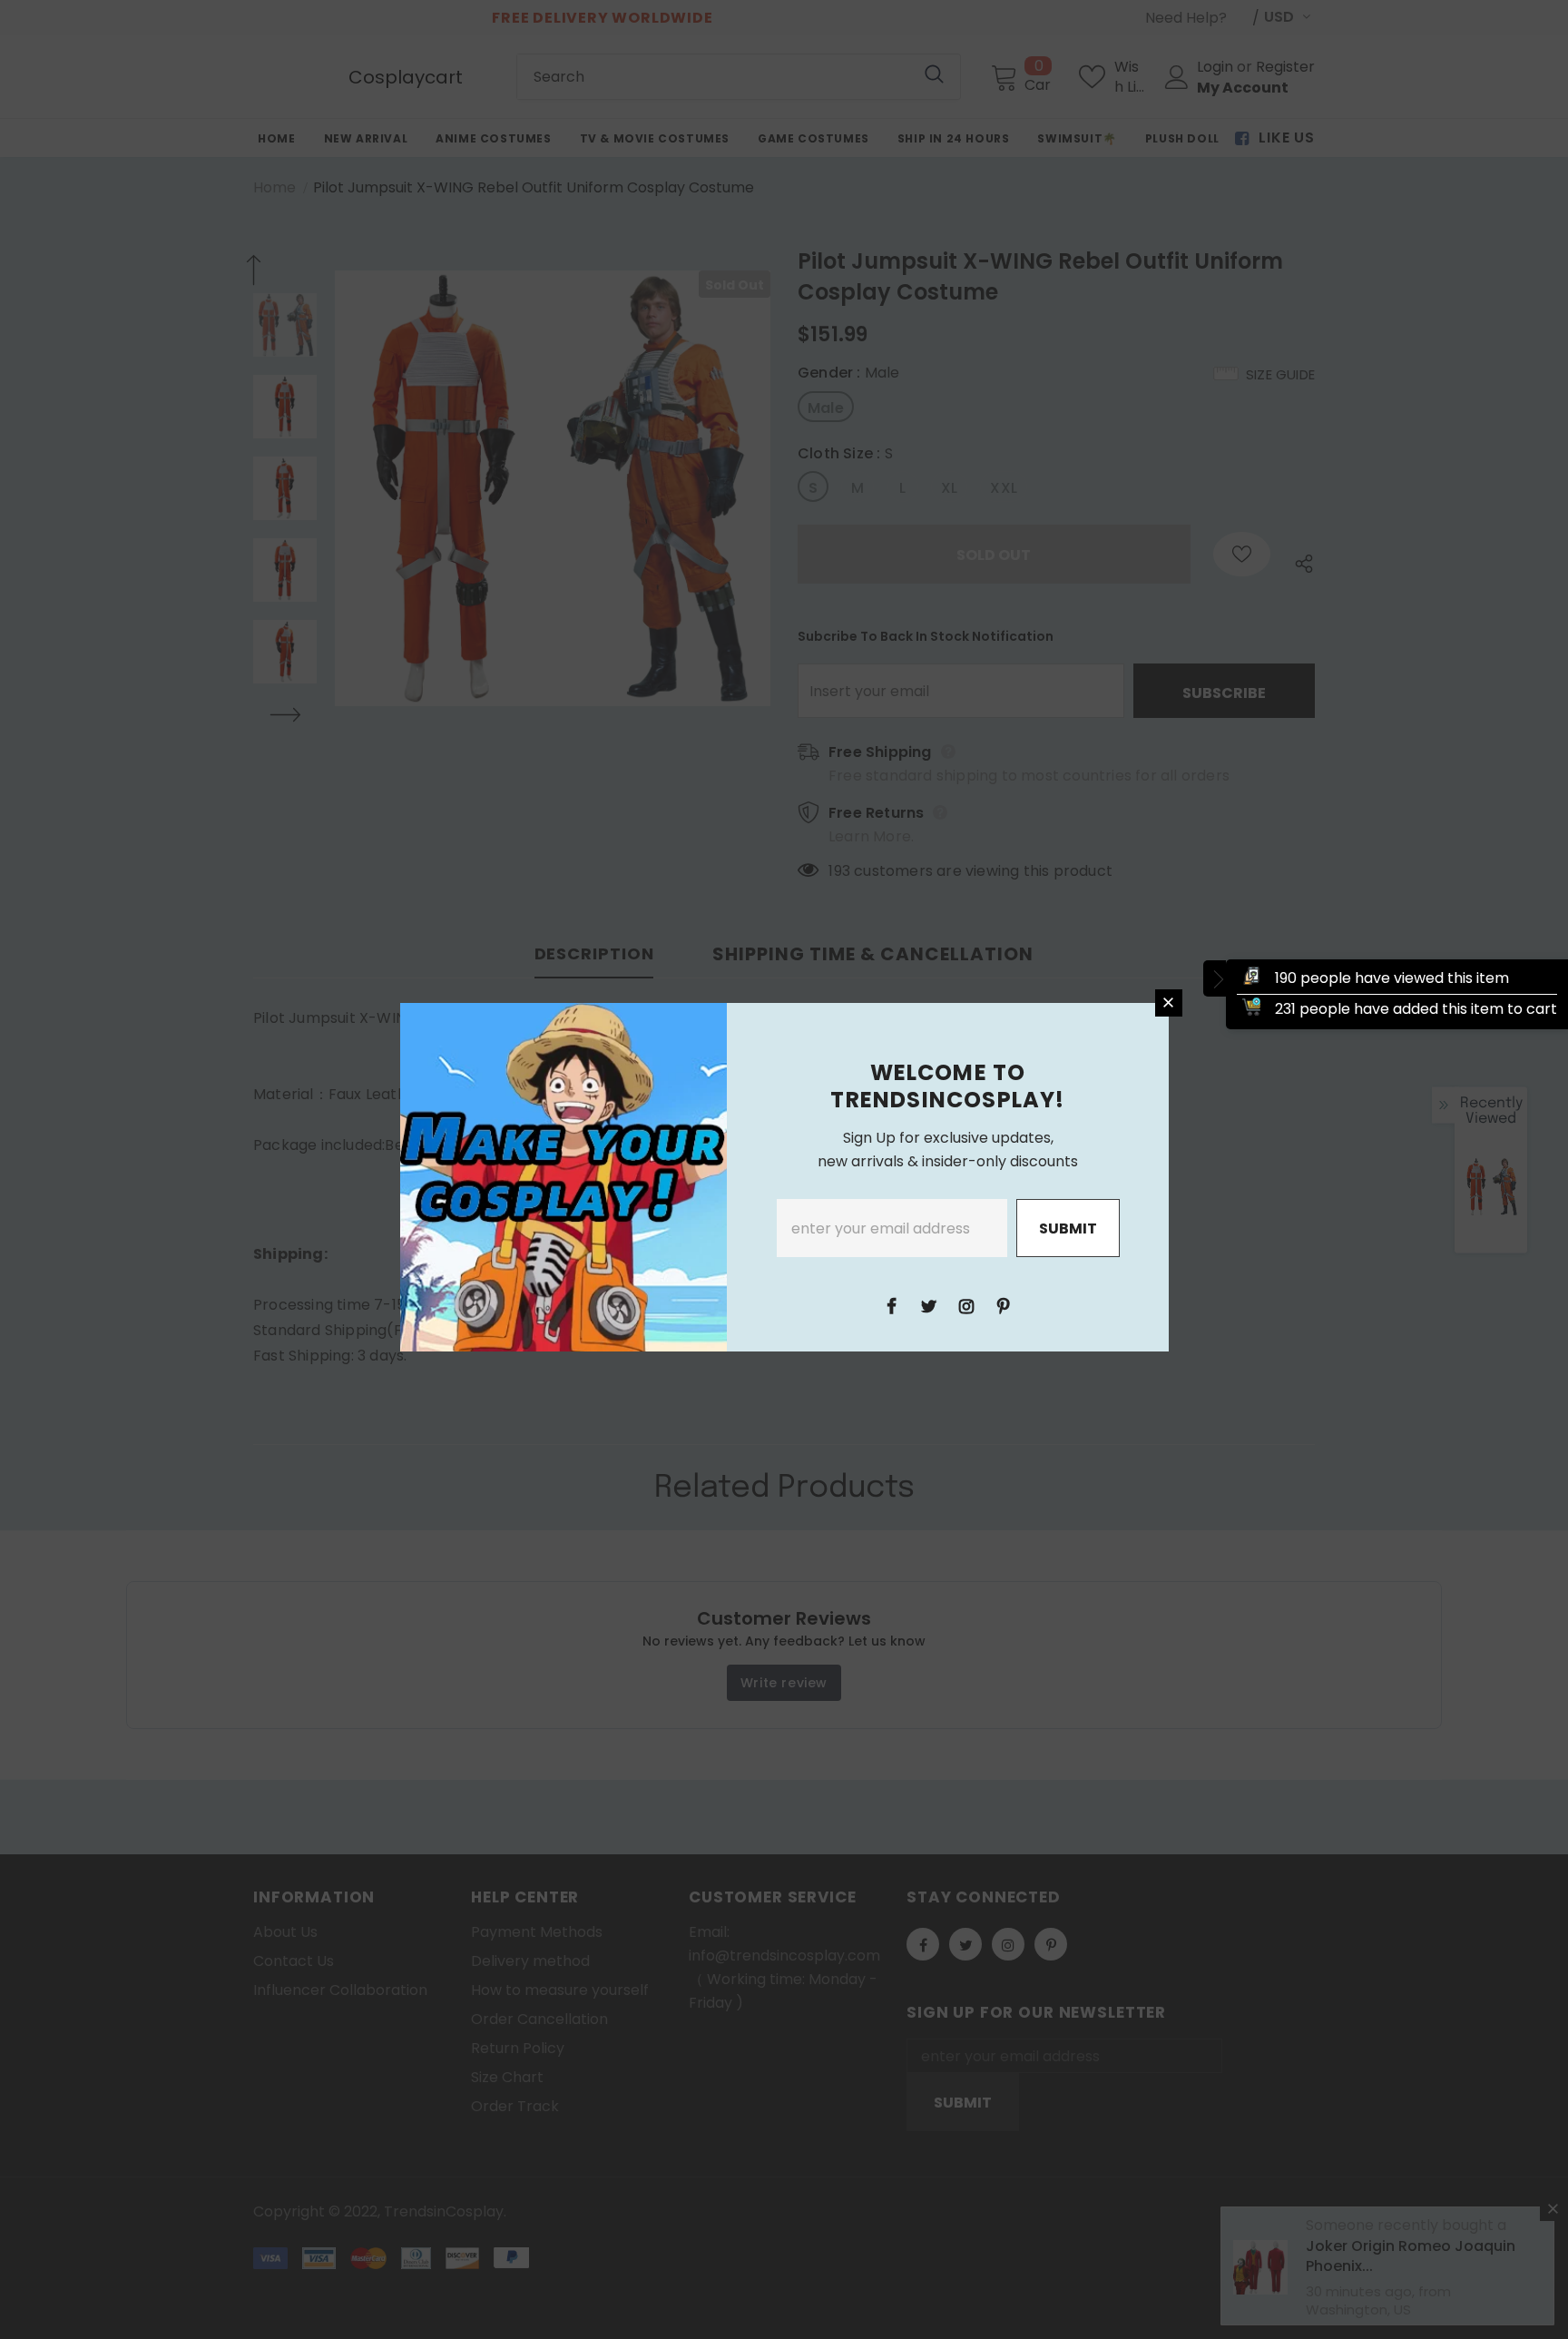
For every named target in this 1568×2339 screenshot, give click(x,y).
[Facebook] (892, 1305)
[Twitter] (929, 1305)
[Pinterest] (1004, 1305)
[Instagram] (966, 1305)
